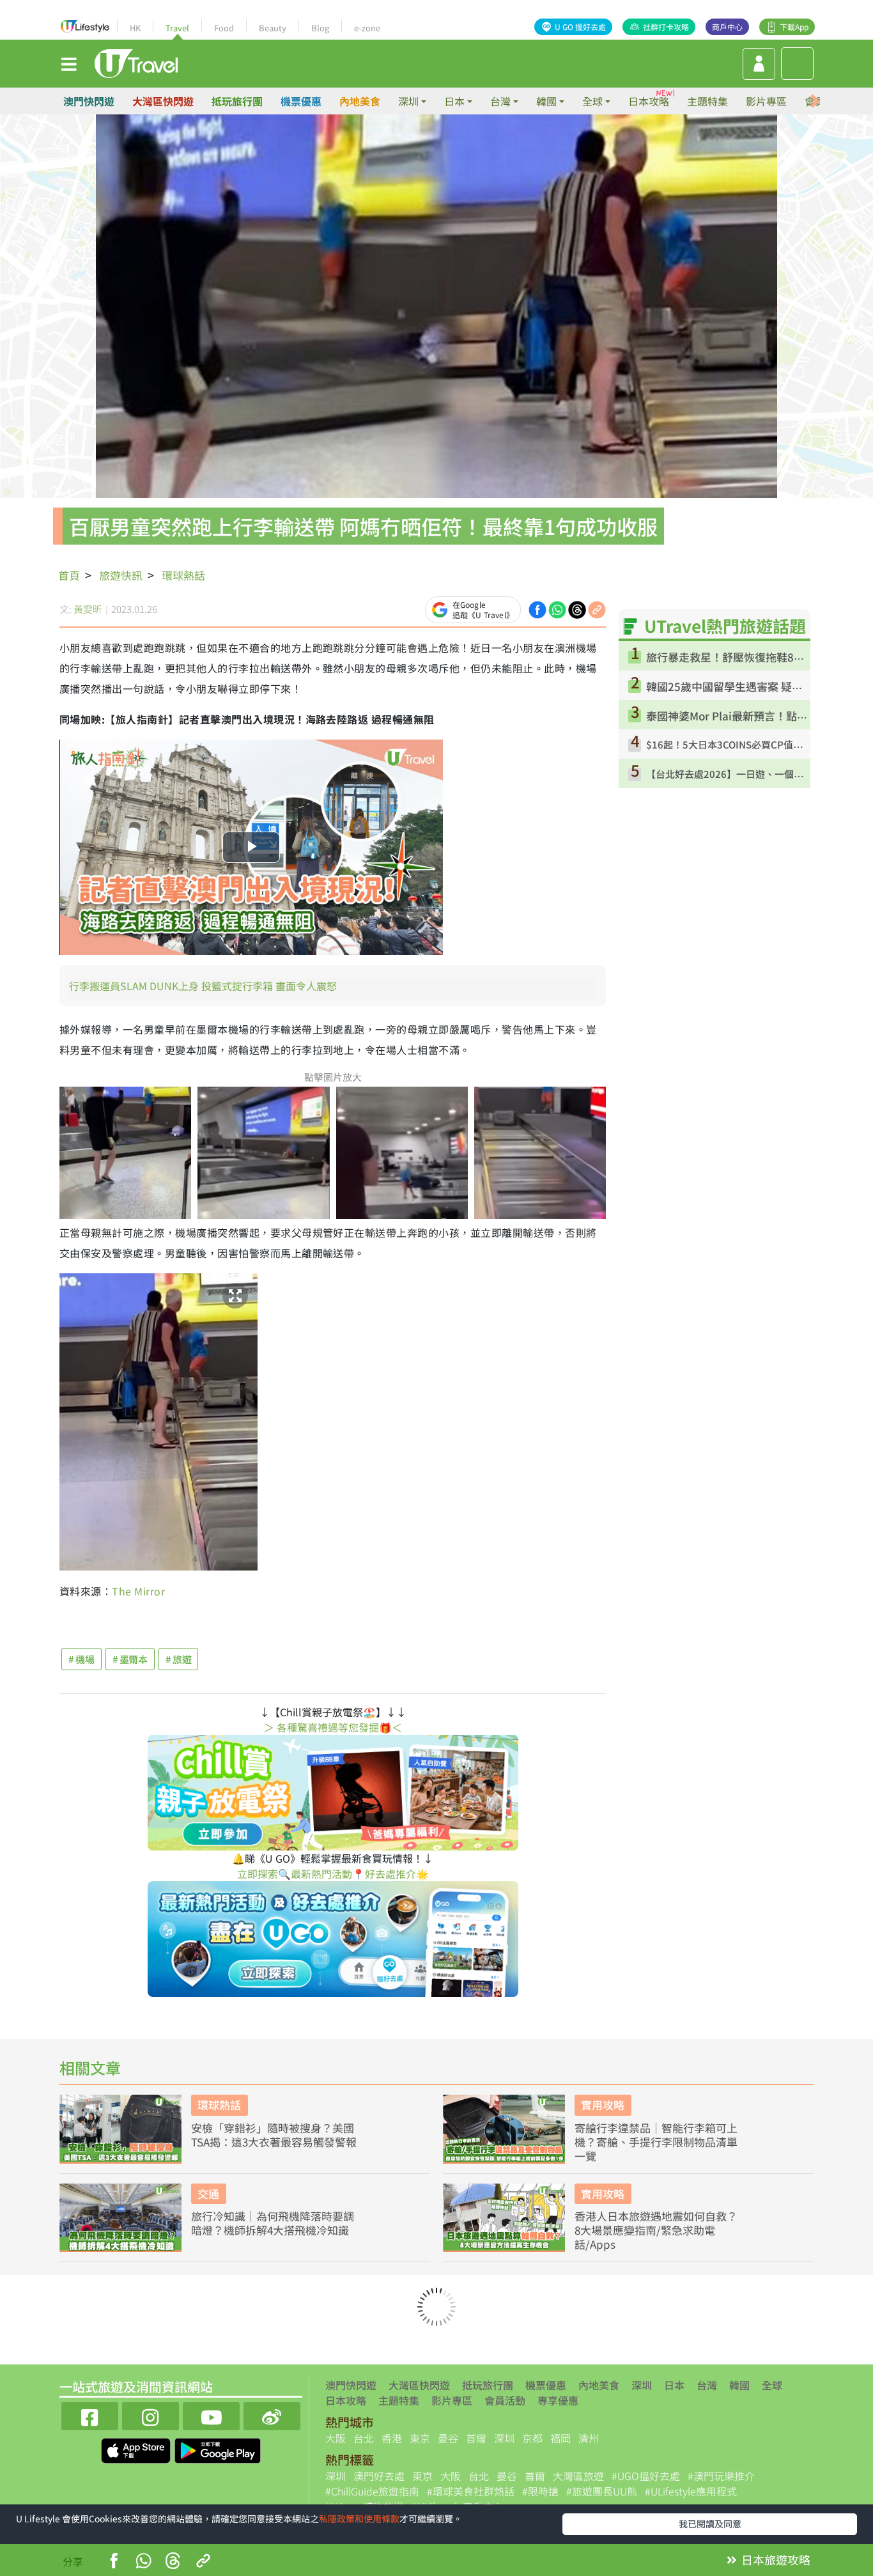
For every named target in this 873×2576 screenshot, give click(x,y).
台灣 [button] (500, 101)
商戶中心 (727, 27)
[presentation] (815, 101)
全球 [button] (592, 101)
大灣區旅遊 (578, 2476)
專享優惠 (558, 2400)
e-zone (367, 28)
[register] (759, 64)
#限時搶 (540, 2491)
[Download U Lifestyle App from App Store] (137, 2449)
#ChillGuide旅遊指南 (372, 2491)
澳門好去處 (379, 2476)
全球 (772, 2385)
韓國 (739, 2385)
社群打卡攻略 (666, 27)
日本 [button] (454, 101)
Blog (320, 28)
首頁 (69, 575)
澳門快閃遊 (89, 101)
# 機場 (81, 1659)
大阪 (336, 2438)
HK (135, 28)
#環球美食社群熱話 (471, 2491)
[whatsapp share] (557, 608)
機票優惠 (301, 101)
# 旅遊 (179, 1659)
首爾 (476, 2438)
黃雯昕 (88, 609)
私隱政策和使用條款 (359, 2518)
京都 (532, 2438)
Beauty (273, 28)
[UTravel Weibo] (272, 2415)
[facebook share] (537, 608)
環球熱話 (183, 575)
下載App (794, 27)
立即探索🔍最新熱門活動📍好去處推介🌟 (333, 1874)
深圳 (642, 2385)
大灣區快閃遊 (163, 101)
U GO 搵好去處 (580, 27)
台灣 (707, 2385)
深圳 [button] (408, 101)
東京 (420, 2438)
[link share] (597, 608)
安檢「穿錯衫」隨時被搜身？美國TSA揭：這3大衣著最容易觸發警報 (274, 2135)
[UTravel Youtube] (211, 2415)
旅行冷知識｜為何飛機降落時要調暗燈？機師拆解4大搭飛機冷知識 (273, 2223)
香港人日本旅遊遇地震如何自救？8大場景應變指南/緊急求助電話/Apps (656, 2230)
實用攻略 (603, 2105)
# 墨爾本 (130, 1659)
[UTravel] (136, 62)
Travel (177, 28)
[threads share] (577, 608)
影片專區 (766, 101)
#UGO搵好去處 (646, 2476)
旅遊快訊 (121, 575)
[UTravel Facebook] (90, 2415)
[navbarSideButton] (69, 63)
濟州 (589, 2438)
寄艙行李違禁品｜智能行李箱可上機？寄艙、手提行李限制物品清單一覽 (656, 2142)
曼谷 (448, 2438)
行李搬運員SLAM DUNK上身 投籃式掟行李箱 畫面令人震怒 (203, 986)
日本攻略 (649, 101)
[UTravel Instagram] (151, 2415)
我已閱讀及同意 (710, 2524)
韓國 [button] (546, 101)
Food (224, 28)
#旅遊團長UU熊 (602, 2491)
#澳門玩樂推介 (721, 2476)
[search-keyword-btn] (797, 64)
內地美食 (360, 101)
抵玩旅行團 (237, 101)
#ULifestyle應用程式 (691, 2491)
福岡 (560, 2438)
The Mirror (138, 1591)
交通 (208, 2193)
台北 (364, 2438)
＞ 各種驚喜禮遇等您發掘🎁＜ (333, 1727)
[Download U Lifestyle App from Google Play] (218, 2449)
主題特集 (707, 101)
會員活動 (505, 2400)
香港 (392, 2438)
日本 (674, 2385)
